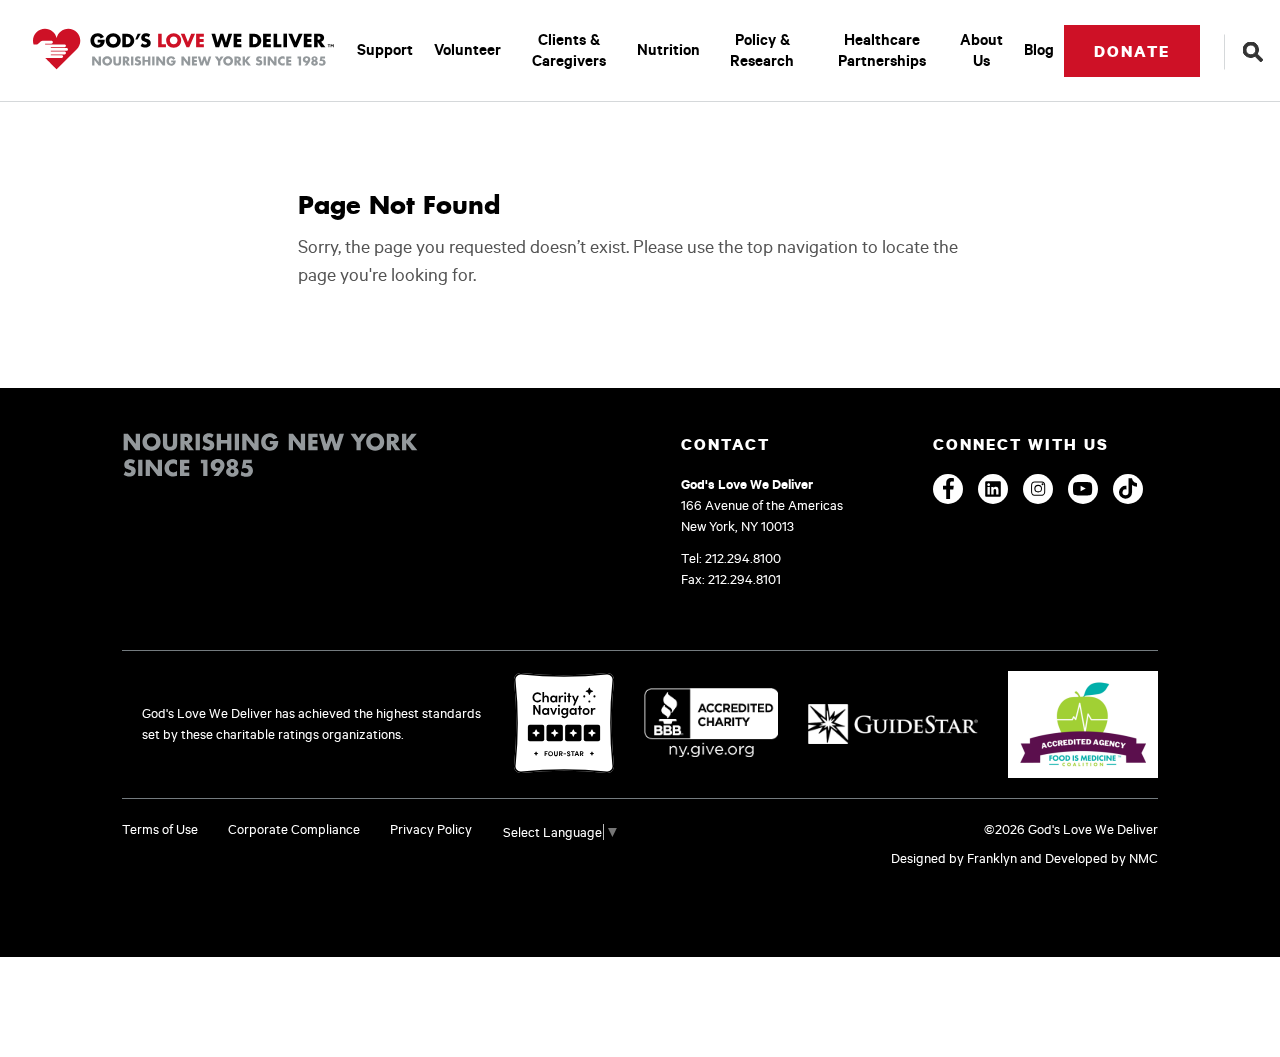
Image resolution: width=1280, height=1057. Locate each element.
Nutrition (668, 49)
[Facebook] (948, 489)
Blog (1039, 49)
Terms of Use (160, 829)
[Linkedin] (993, 489)
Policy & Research (762, 49)
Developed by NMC (1101, 858)
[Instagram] (1038, 489)
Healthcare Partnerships (882, 49)
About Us (981, 49)
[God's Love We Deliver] (183, 50)
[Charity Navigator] (564, 724)
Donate (1132, 51)
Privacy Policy (431, 829)
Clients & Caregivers (569, 49)
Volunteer (467, 49)
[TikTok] (1128, 489)
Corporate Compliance (294, 829)
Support (385, 49)
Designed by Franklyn (954, 858)
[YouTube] (1083, 489)
